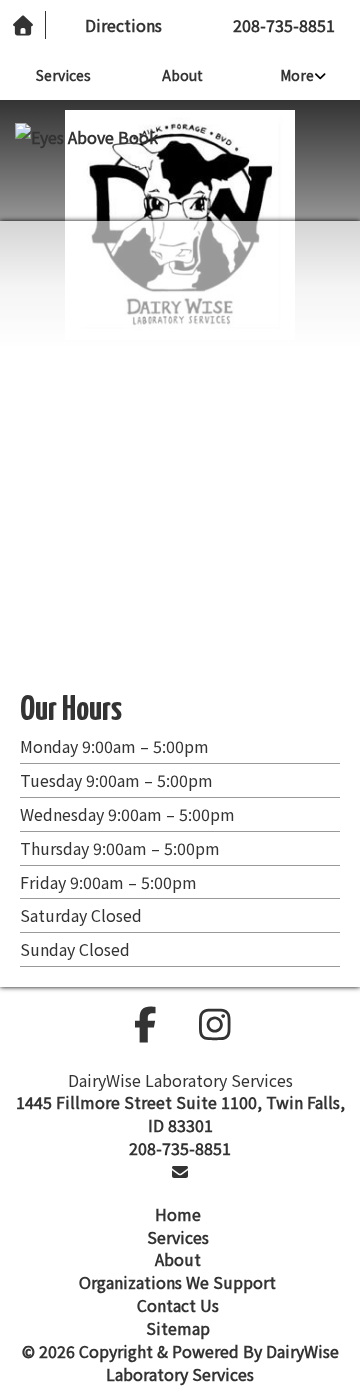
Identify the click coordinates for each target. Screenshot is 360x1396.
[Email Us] (180, 1171)
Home (178, 1214)
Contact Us (178, 1305)
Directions (123, 25)
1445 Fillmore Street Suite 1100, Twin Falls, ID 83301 (180, 1113)
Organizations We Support (177, 1282)
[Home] (23, 25)
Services (63, 75)
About (182, 75)
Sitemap (178, 1328)
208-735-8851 (284, 25)
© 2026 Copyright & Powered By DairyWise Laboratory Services (180, 1362)
